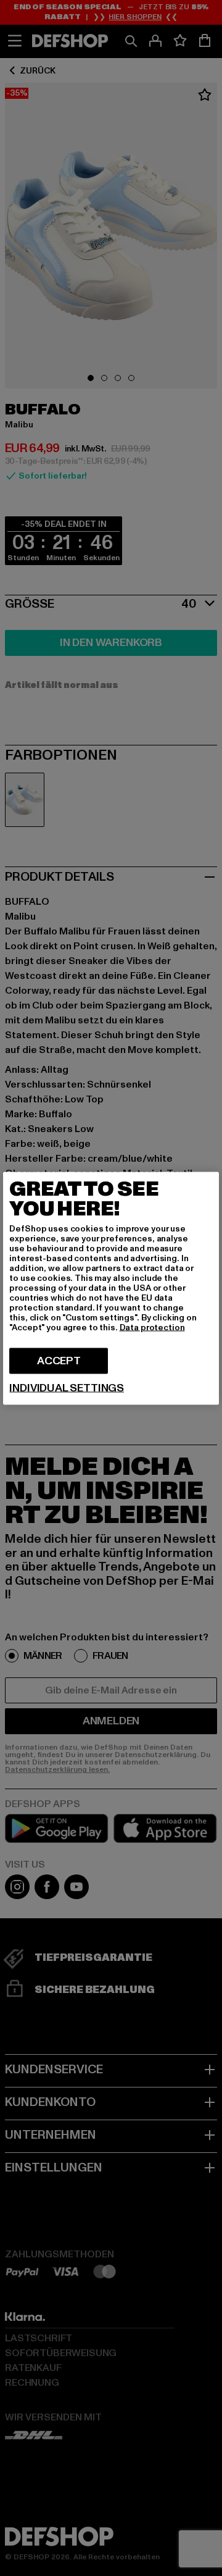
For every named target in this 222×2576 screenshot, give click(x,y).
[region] (111, 1288)
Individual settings (67, 1388)
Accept (59, 1360)
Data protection (152, 1327)
